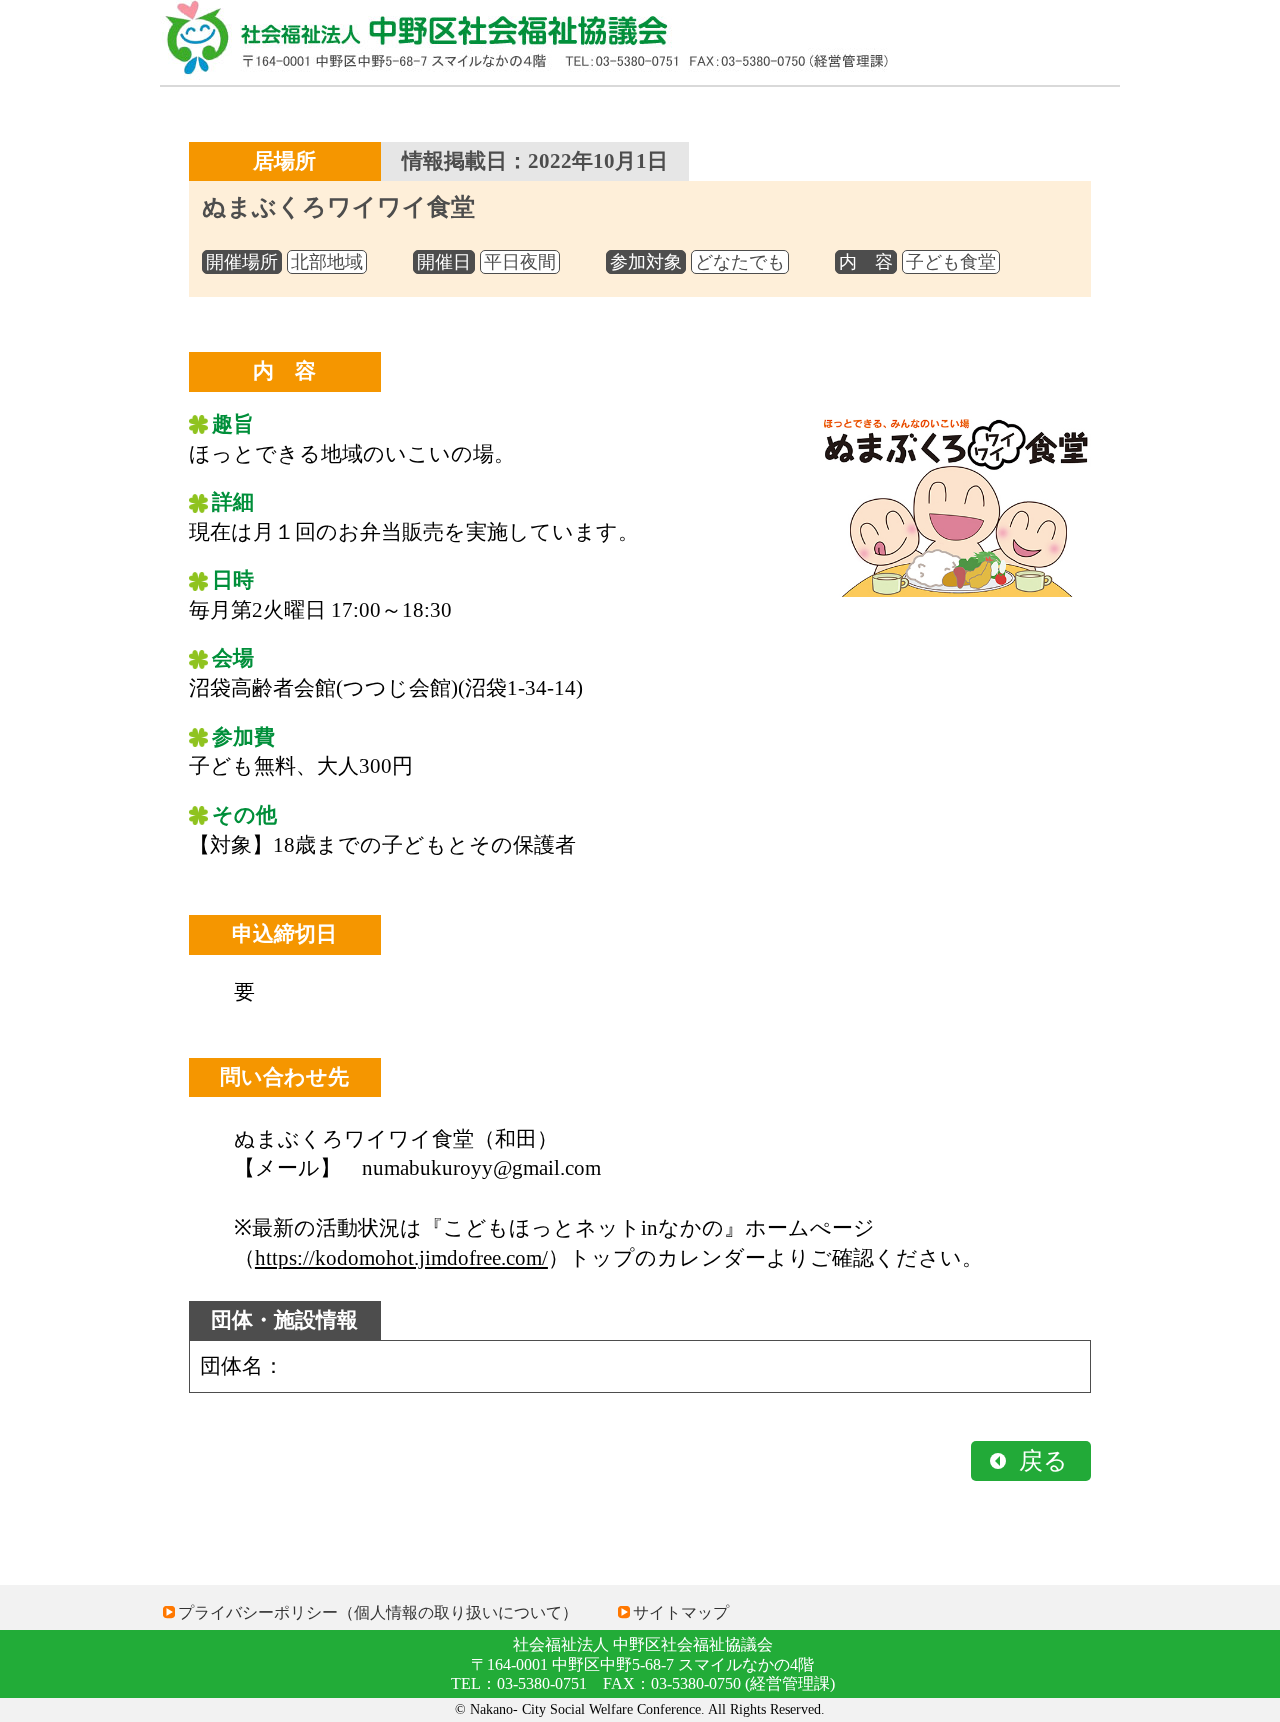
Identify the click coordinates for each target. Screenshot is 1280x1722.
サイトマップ (681, 1612)
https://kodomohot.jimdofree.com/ (401, 1258)
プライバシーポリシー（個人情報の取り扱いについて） (378, 1612)
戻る (1043, 1461)
